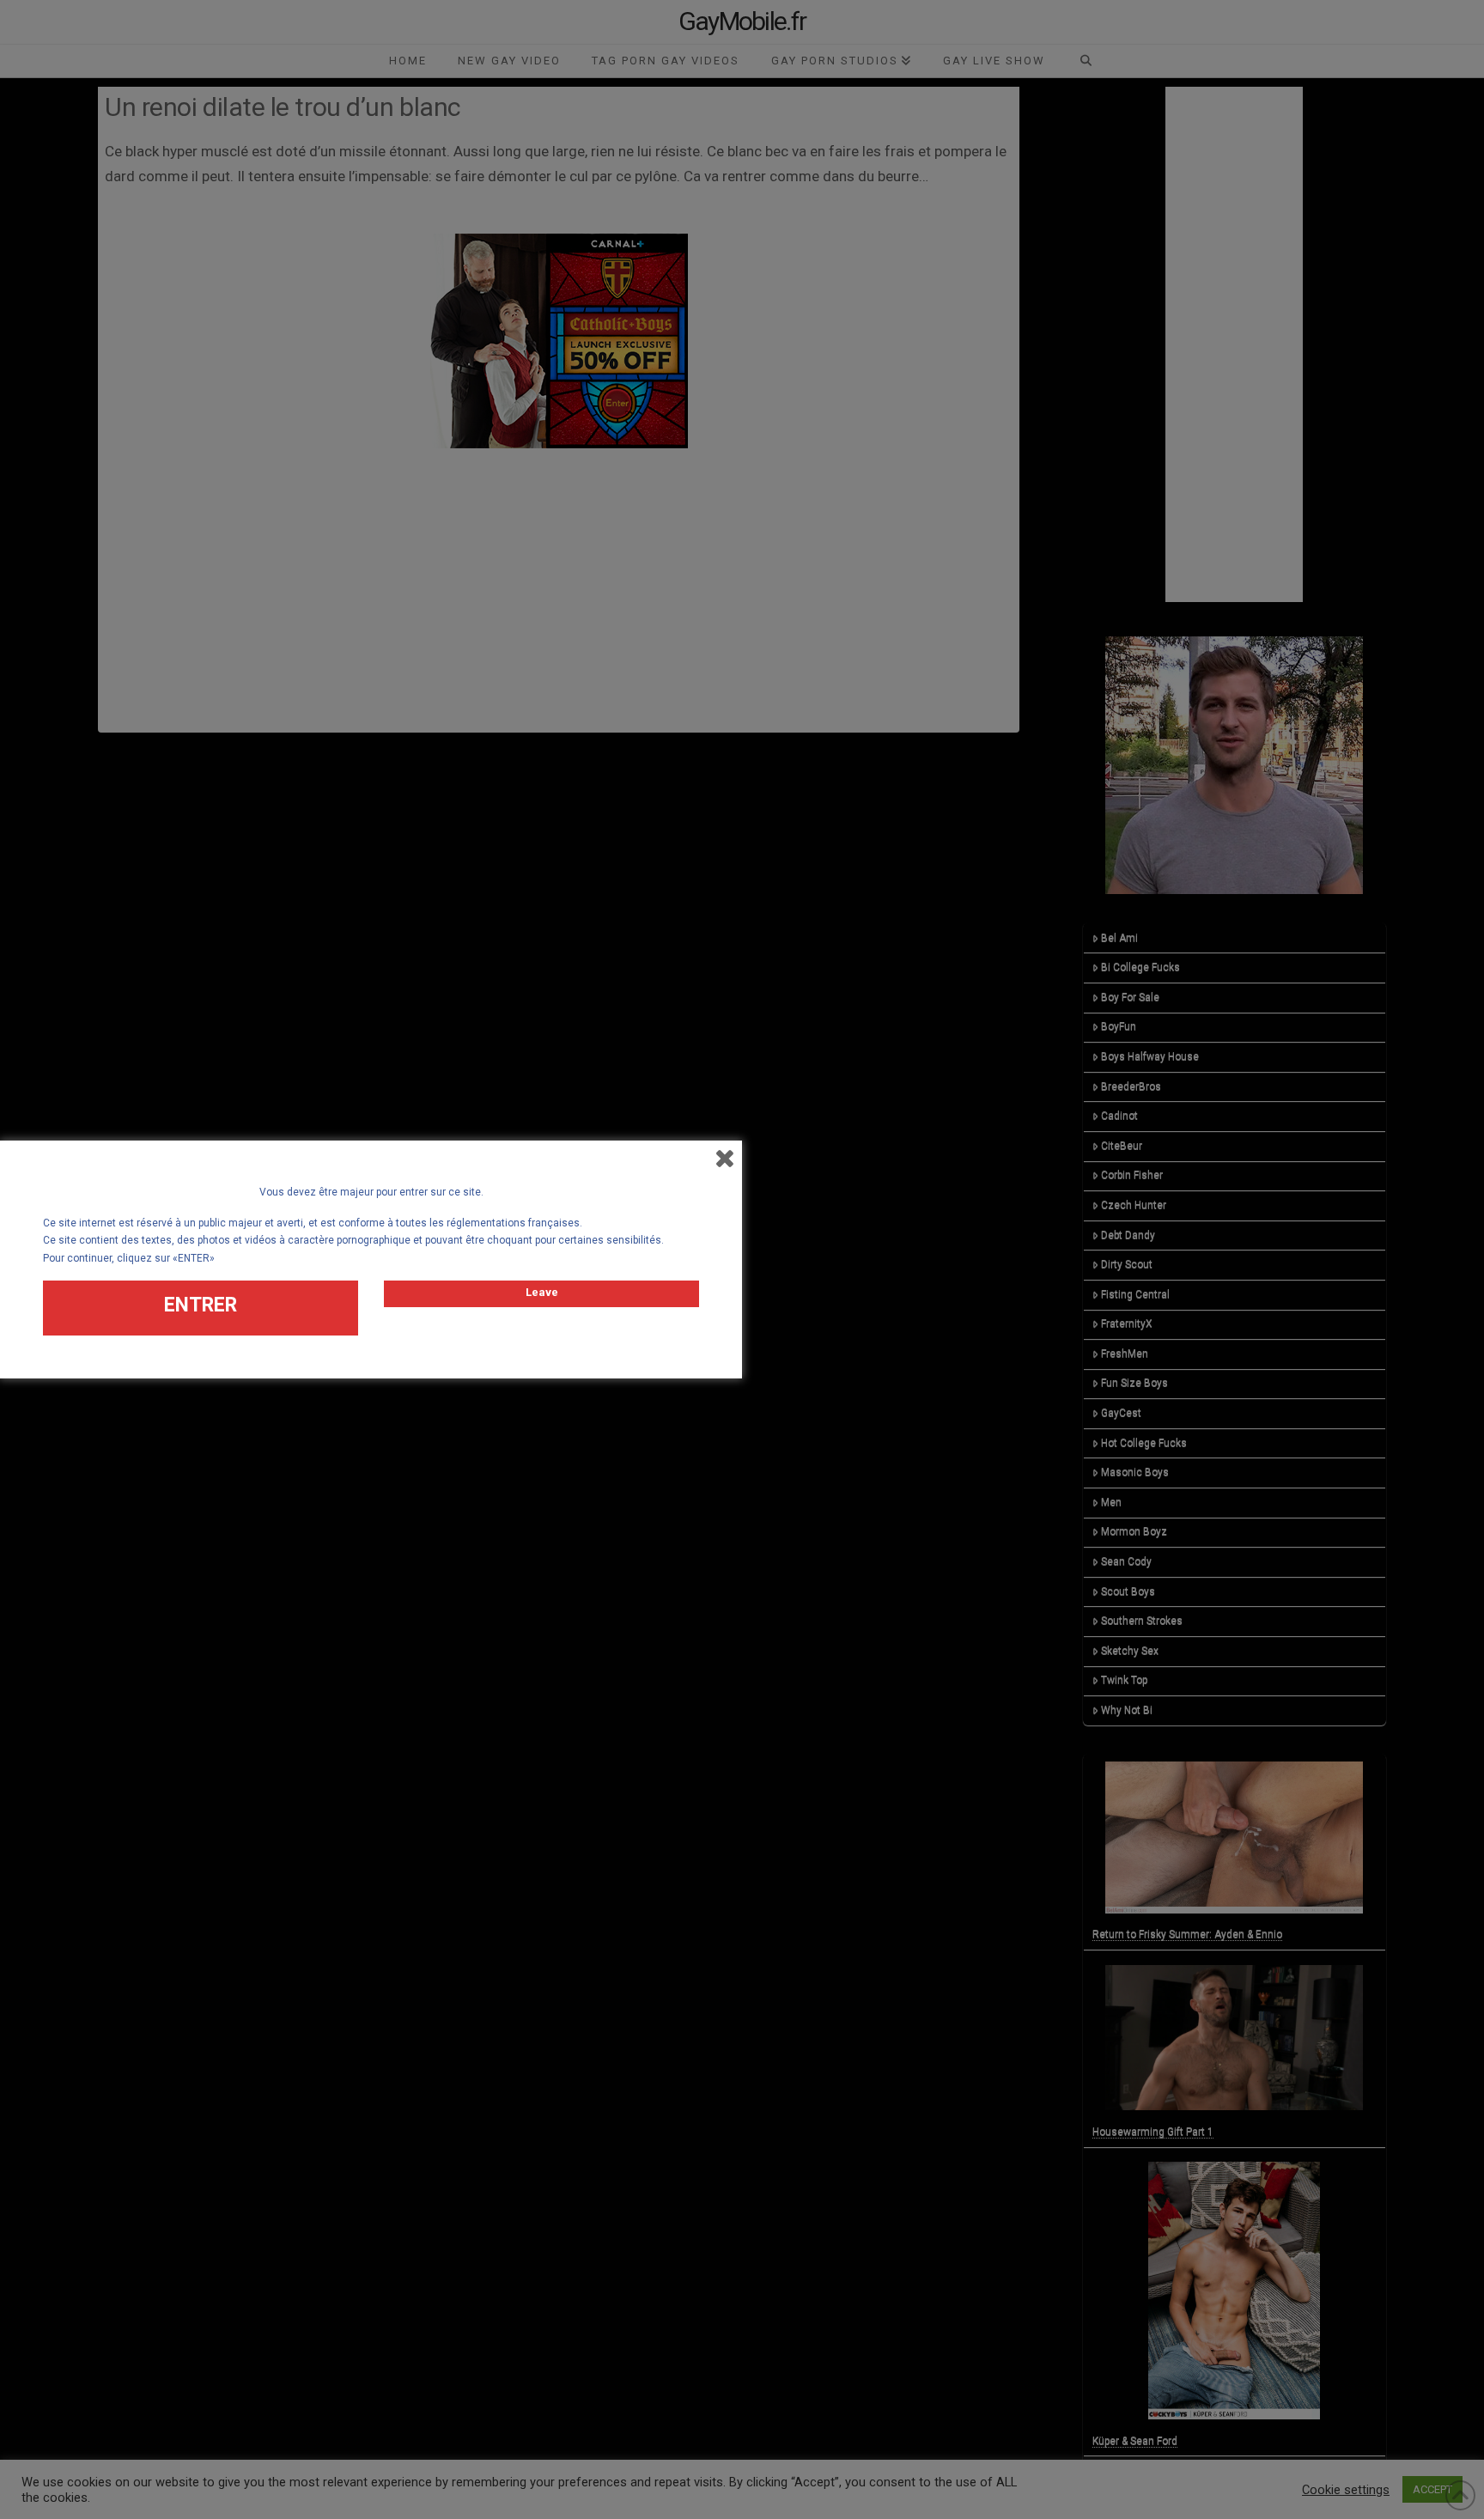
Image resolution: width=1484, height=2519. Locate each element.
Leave (542, 1292)
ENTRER (201, 1305)
